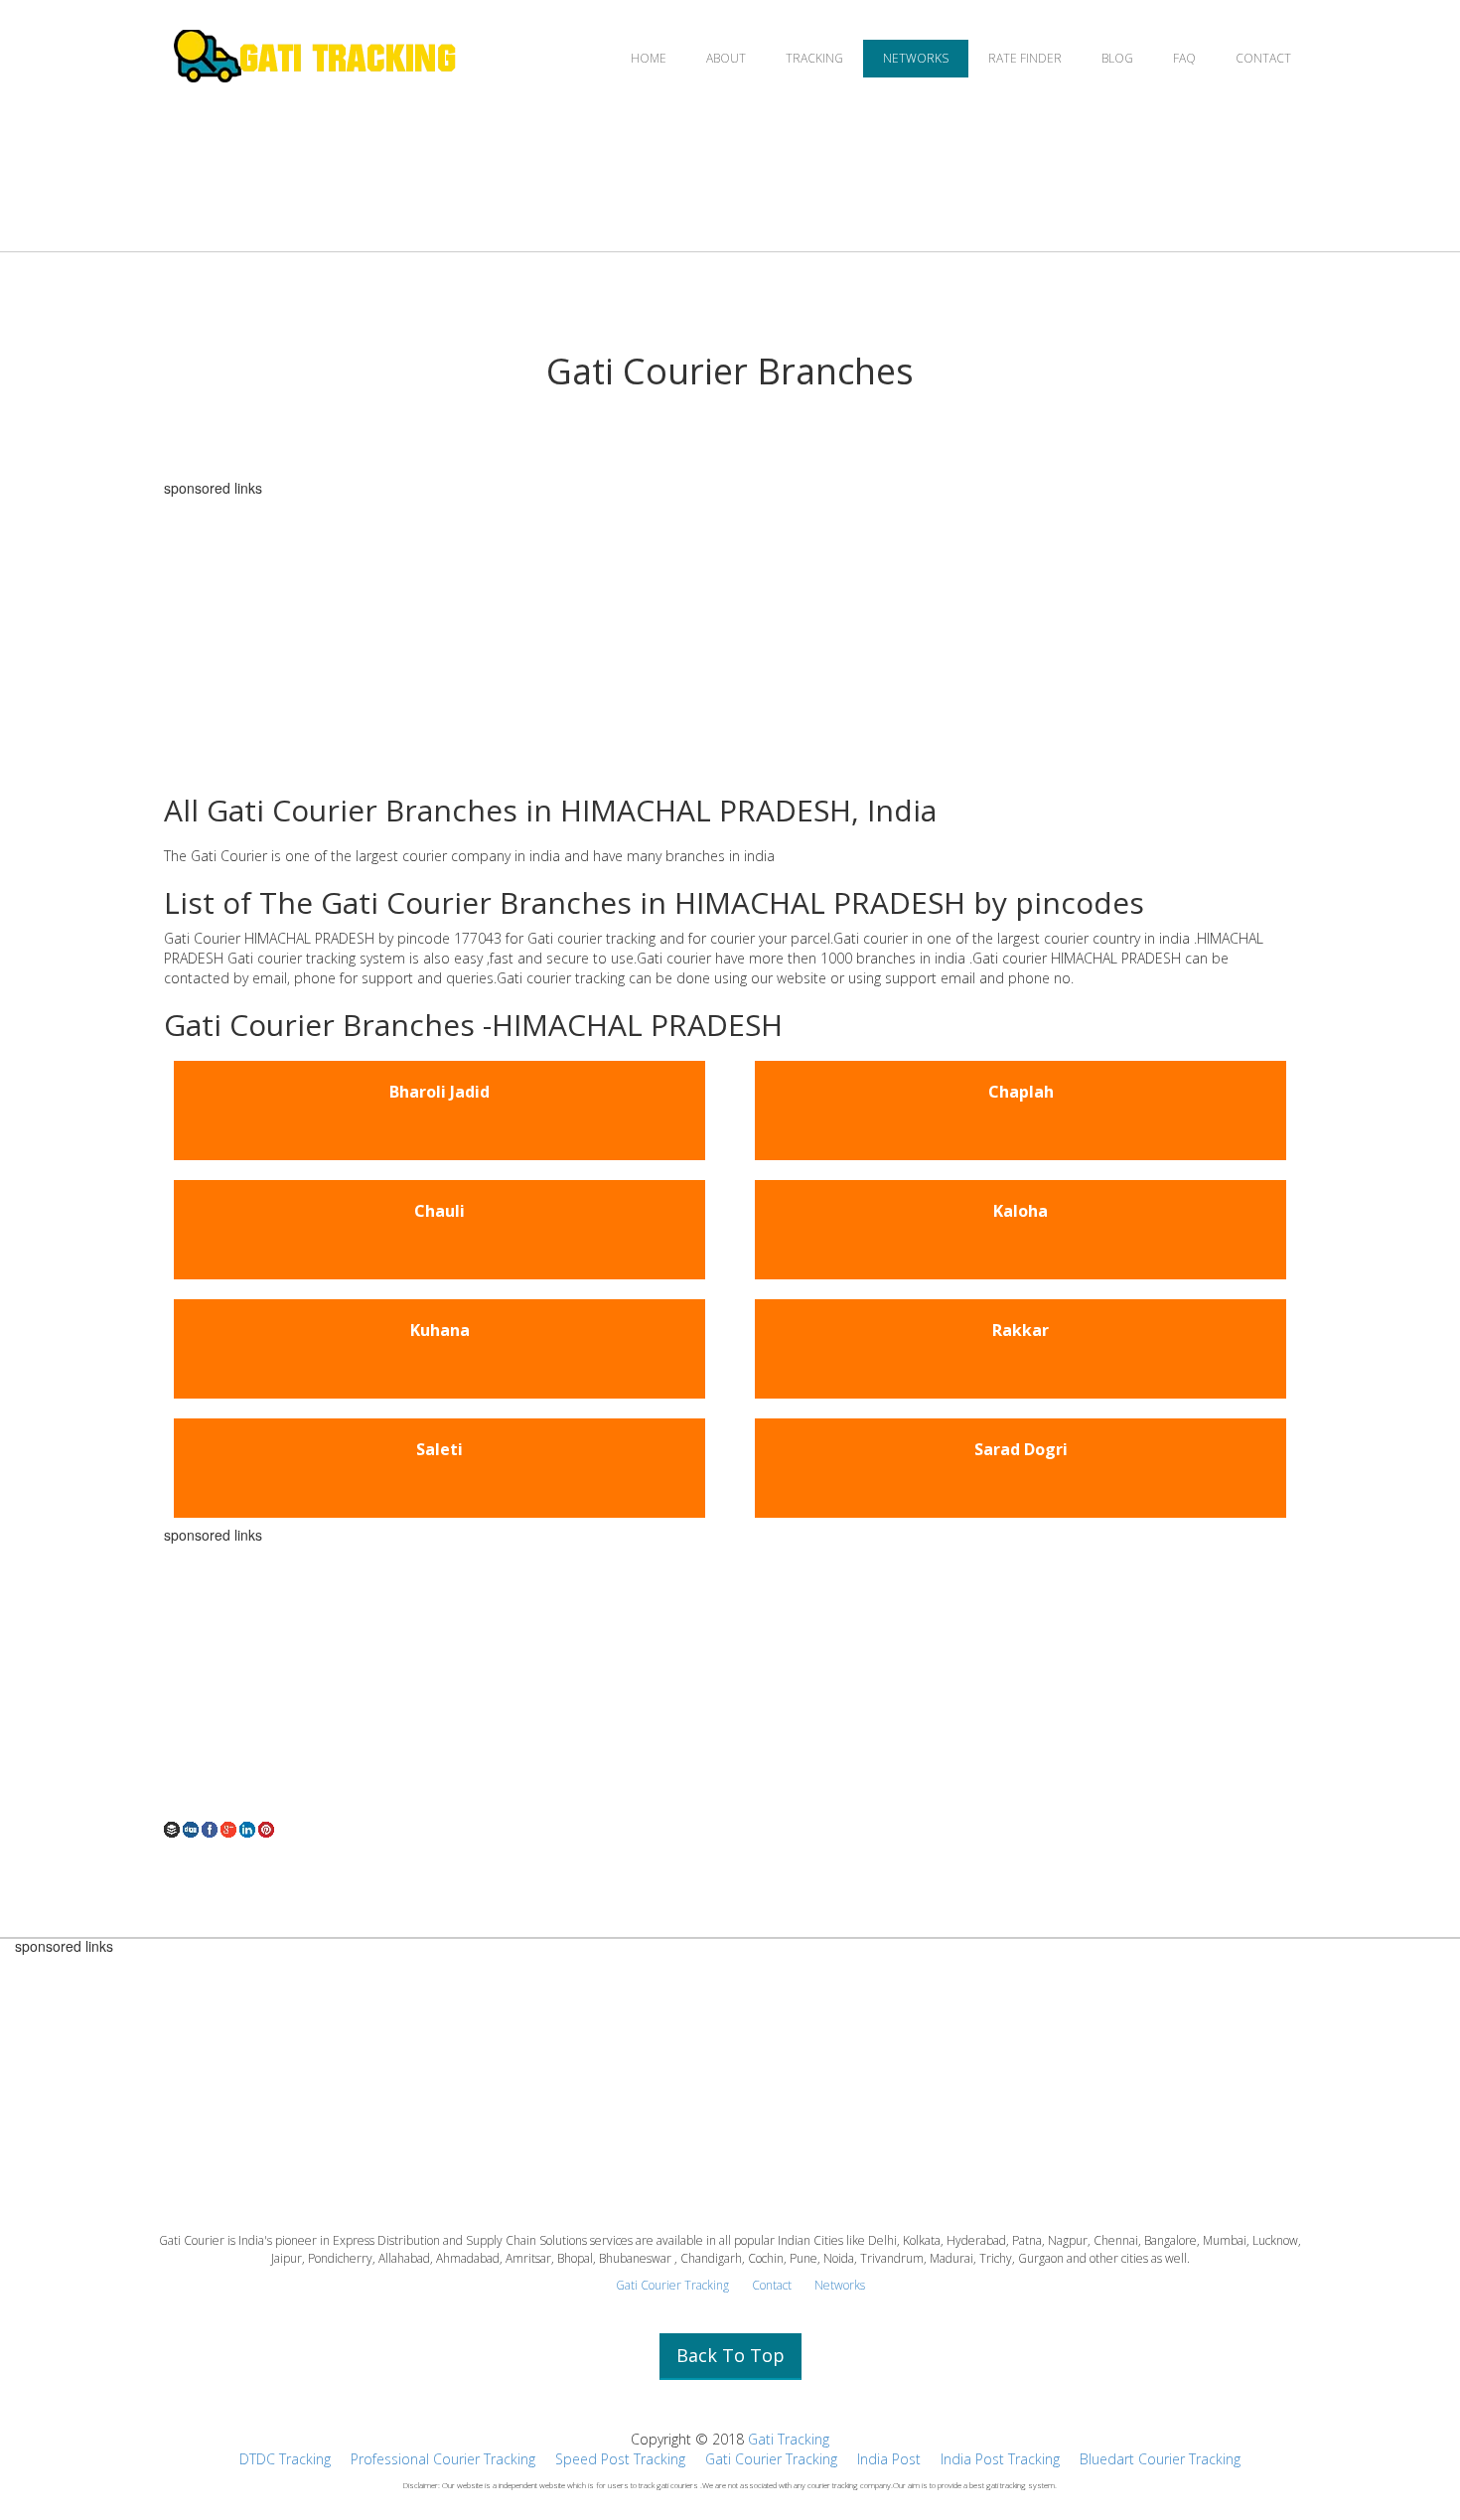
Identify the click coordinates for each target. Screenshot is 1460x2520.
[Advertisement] (730, 635)
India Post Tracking (1000, 2459)
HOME (649, 58)
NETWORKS (916, 58)
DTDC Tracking (285, 2459)
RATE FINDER (1025, 58)
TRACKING (814, 58)
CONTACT (1263, 58)
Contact (772, 2285)
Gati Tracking (789, 2439)
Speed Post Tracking (620, 2459)
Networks (840, 2285)
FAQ (1184, 58)
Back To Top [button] (730, 2355)
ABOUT (726, 58)
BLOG (1117, 58)
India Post (889, 2459)
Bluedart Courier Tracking (1160, 2459)
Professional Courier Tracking (443, 2459)
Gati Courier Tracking (672, 2285)
